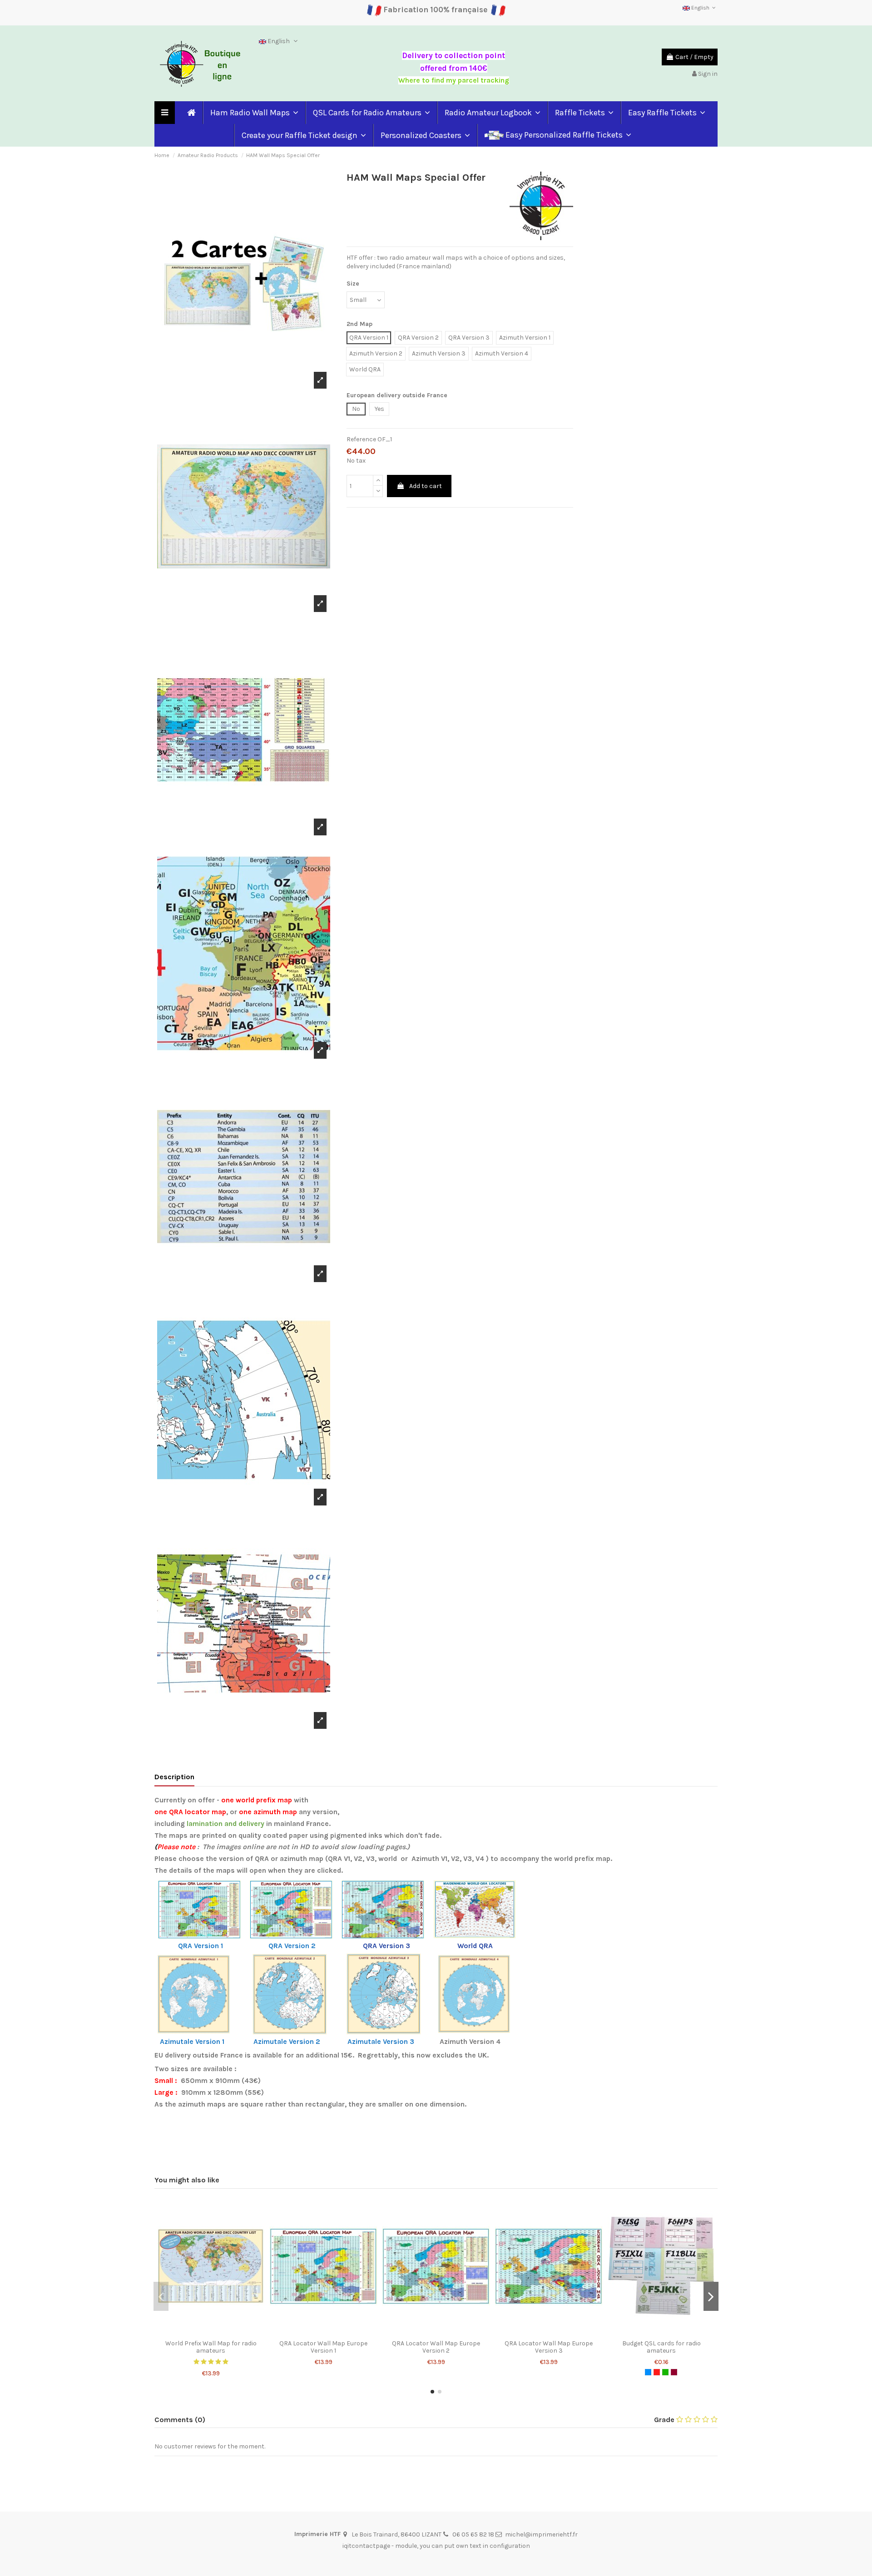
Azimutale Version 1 (192, 2042)
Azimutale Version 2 (288, 2042)
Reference (361, 439)
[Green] (665, 2372)
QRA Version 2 (293, 1946)
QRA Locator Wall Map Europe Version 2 (436, 2347)
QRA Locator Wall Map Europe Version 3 (549, 2347)
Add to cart (426, 486)
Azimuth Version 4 (470, 2042)
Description (174, 1777)
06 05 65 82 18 (473, 2534)
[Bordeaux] (674, 2372)
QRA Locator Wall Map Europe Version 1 (323, 2347)
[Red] (657, 2372)
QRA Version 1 (201, 1946)
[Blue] (648, 2372)
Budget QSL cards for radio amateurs (661, 2347)
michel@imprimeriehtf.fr (541, 2534)
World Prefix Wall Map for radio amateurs (211, 2347)
